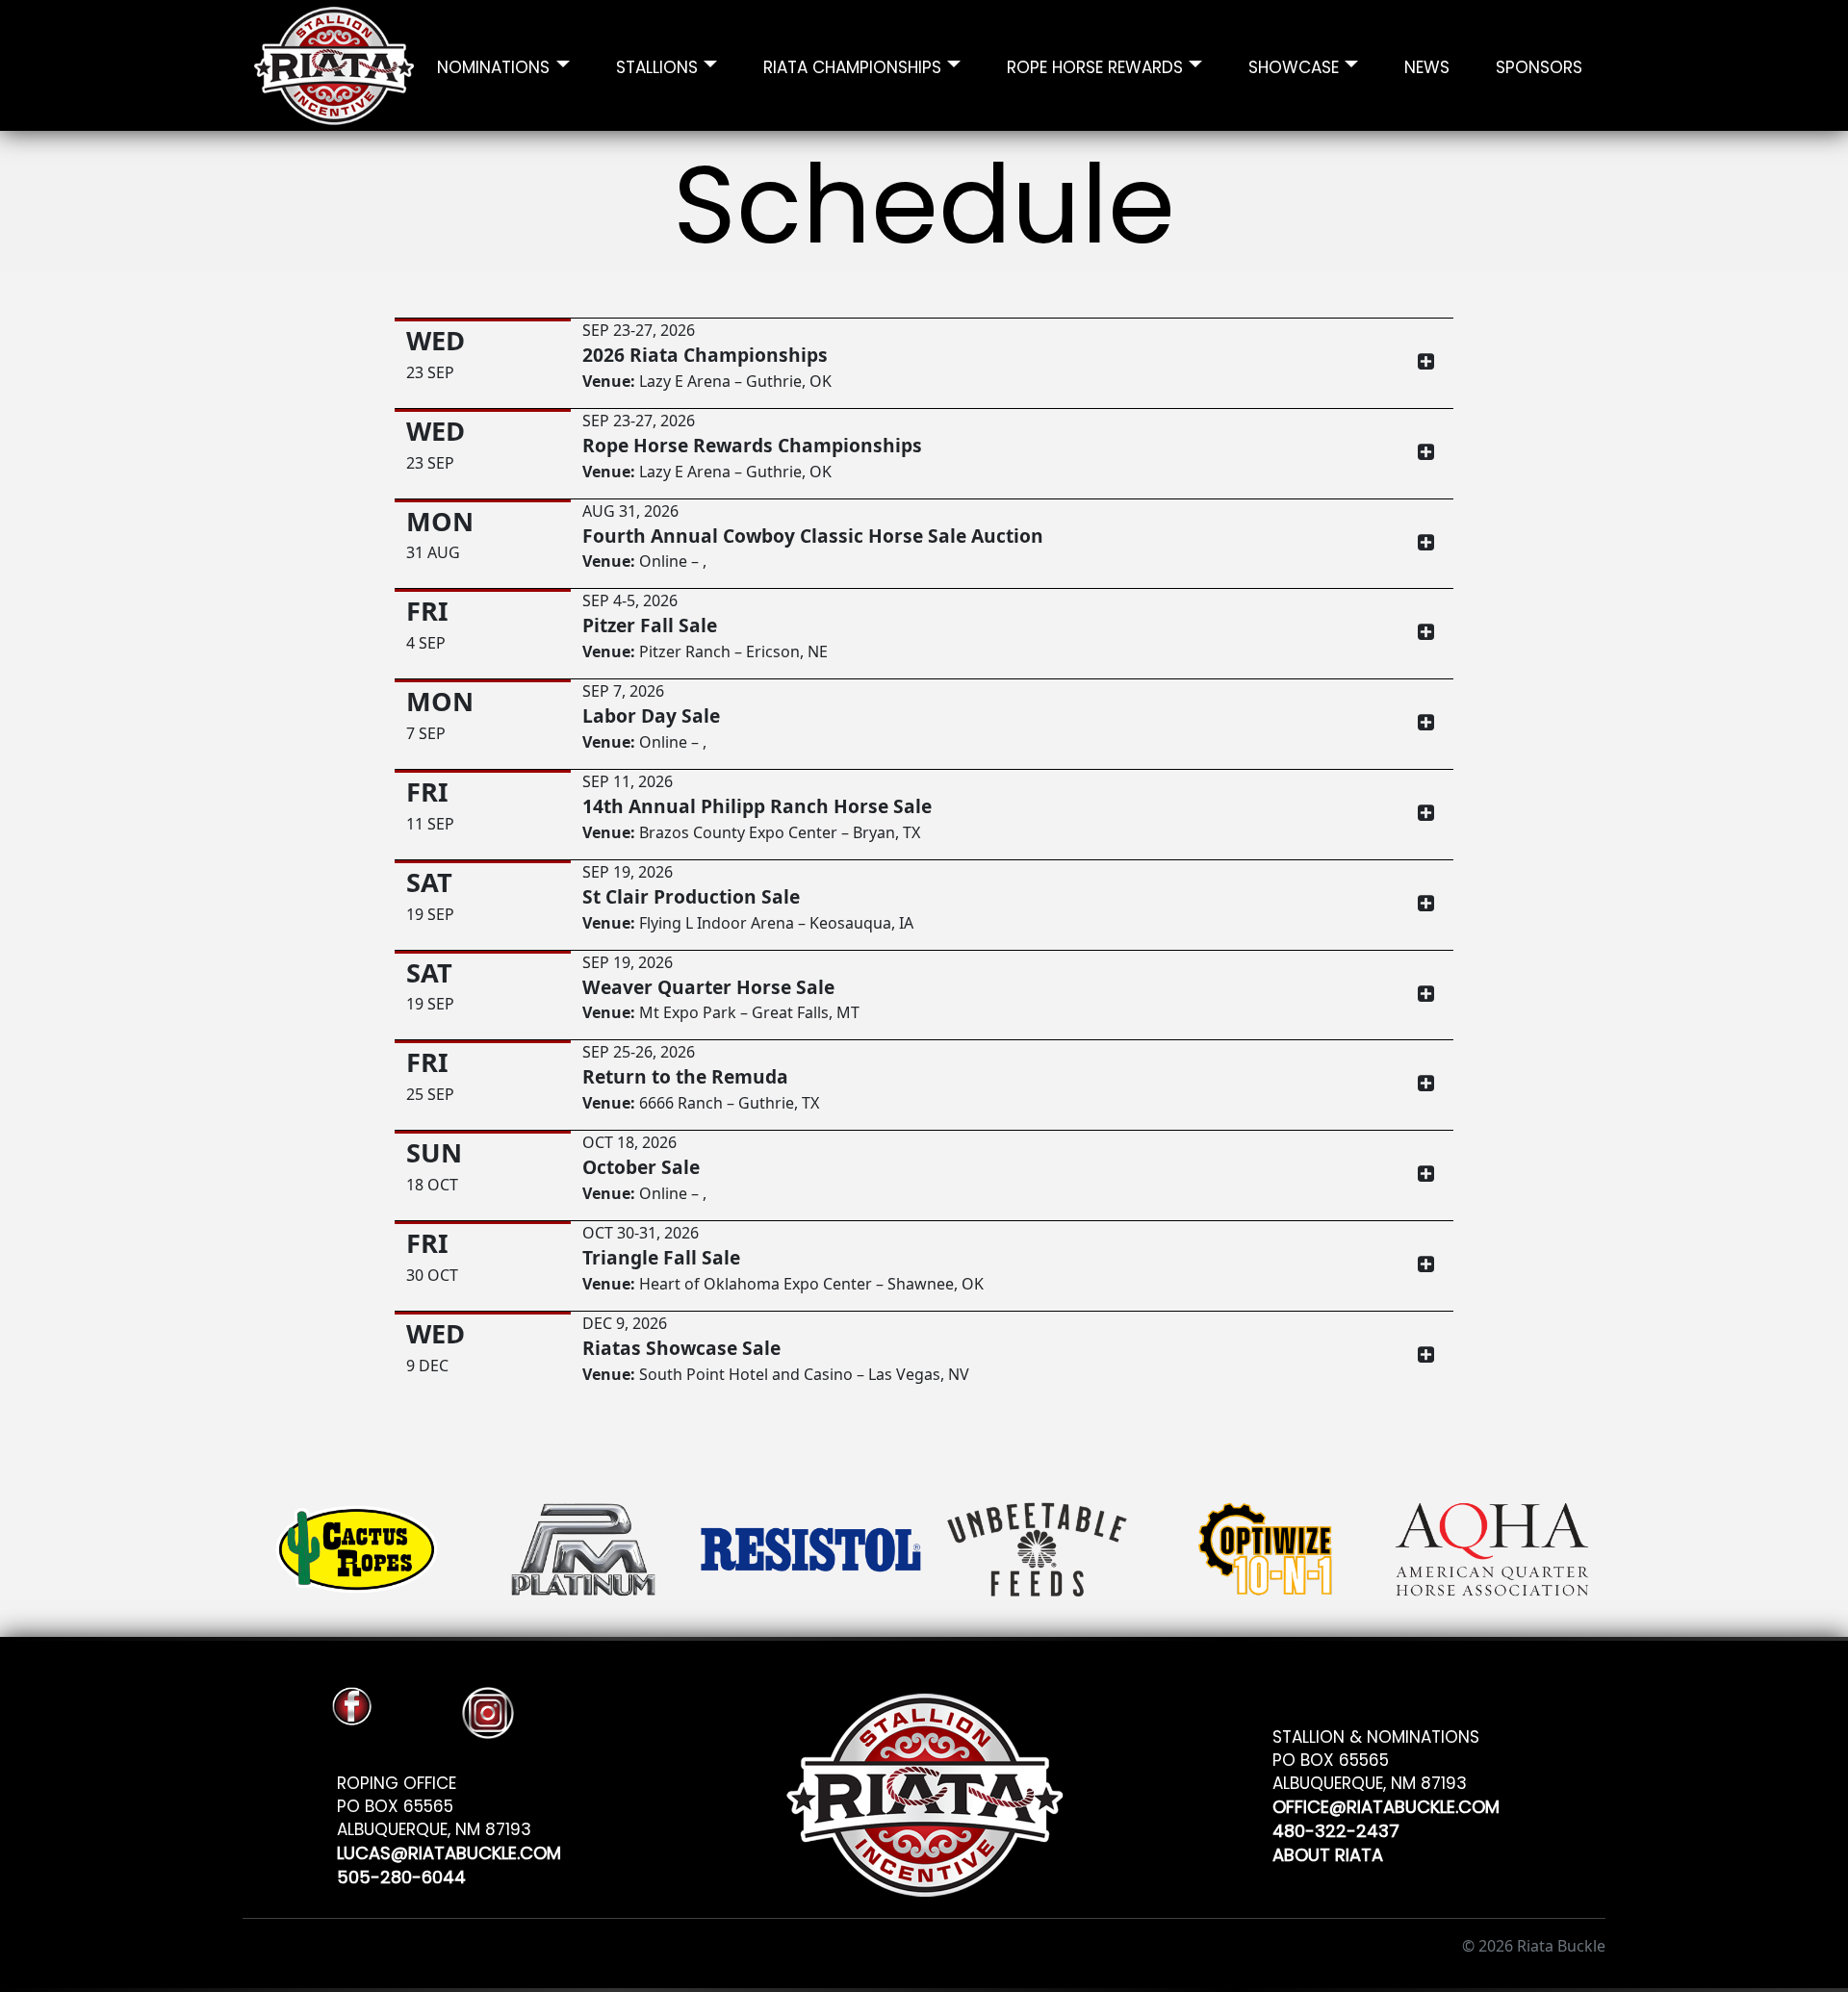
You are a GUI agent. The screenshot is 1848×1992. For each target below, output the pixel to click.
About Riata (1328, 1852)
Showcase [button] (1294, 65)
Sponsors (1539, 65)
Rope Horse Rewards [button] (1095, 65)
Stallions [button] (657, 65)
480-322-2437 (1336, 1828)
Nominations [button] (493, 65)
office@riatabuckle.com (1386, 1804)
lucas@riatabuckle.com (449, 1850)
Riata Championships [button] (852, 65)
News (1427, 65)
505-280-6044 (401, 1874)
